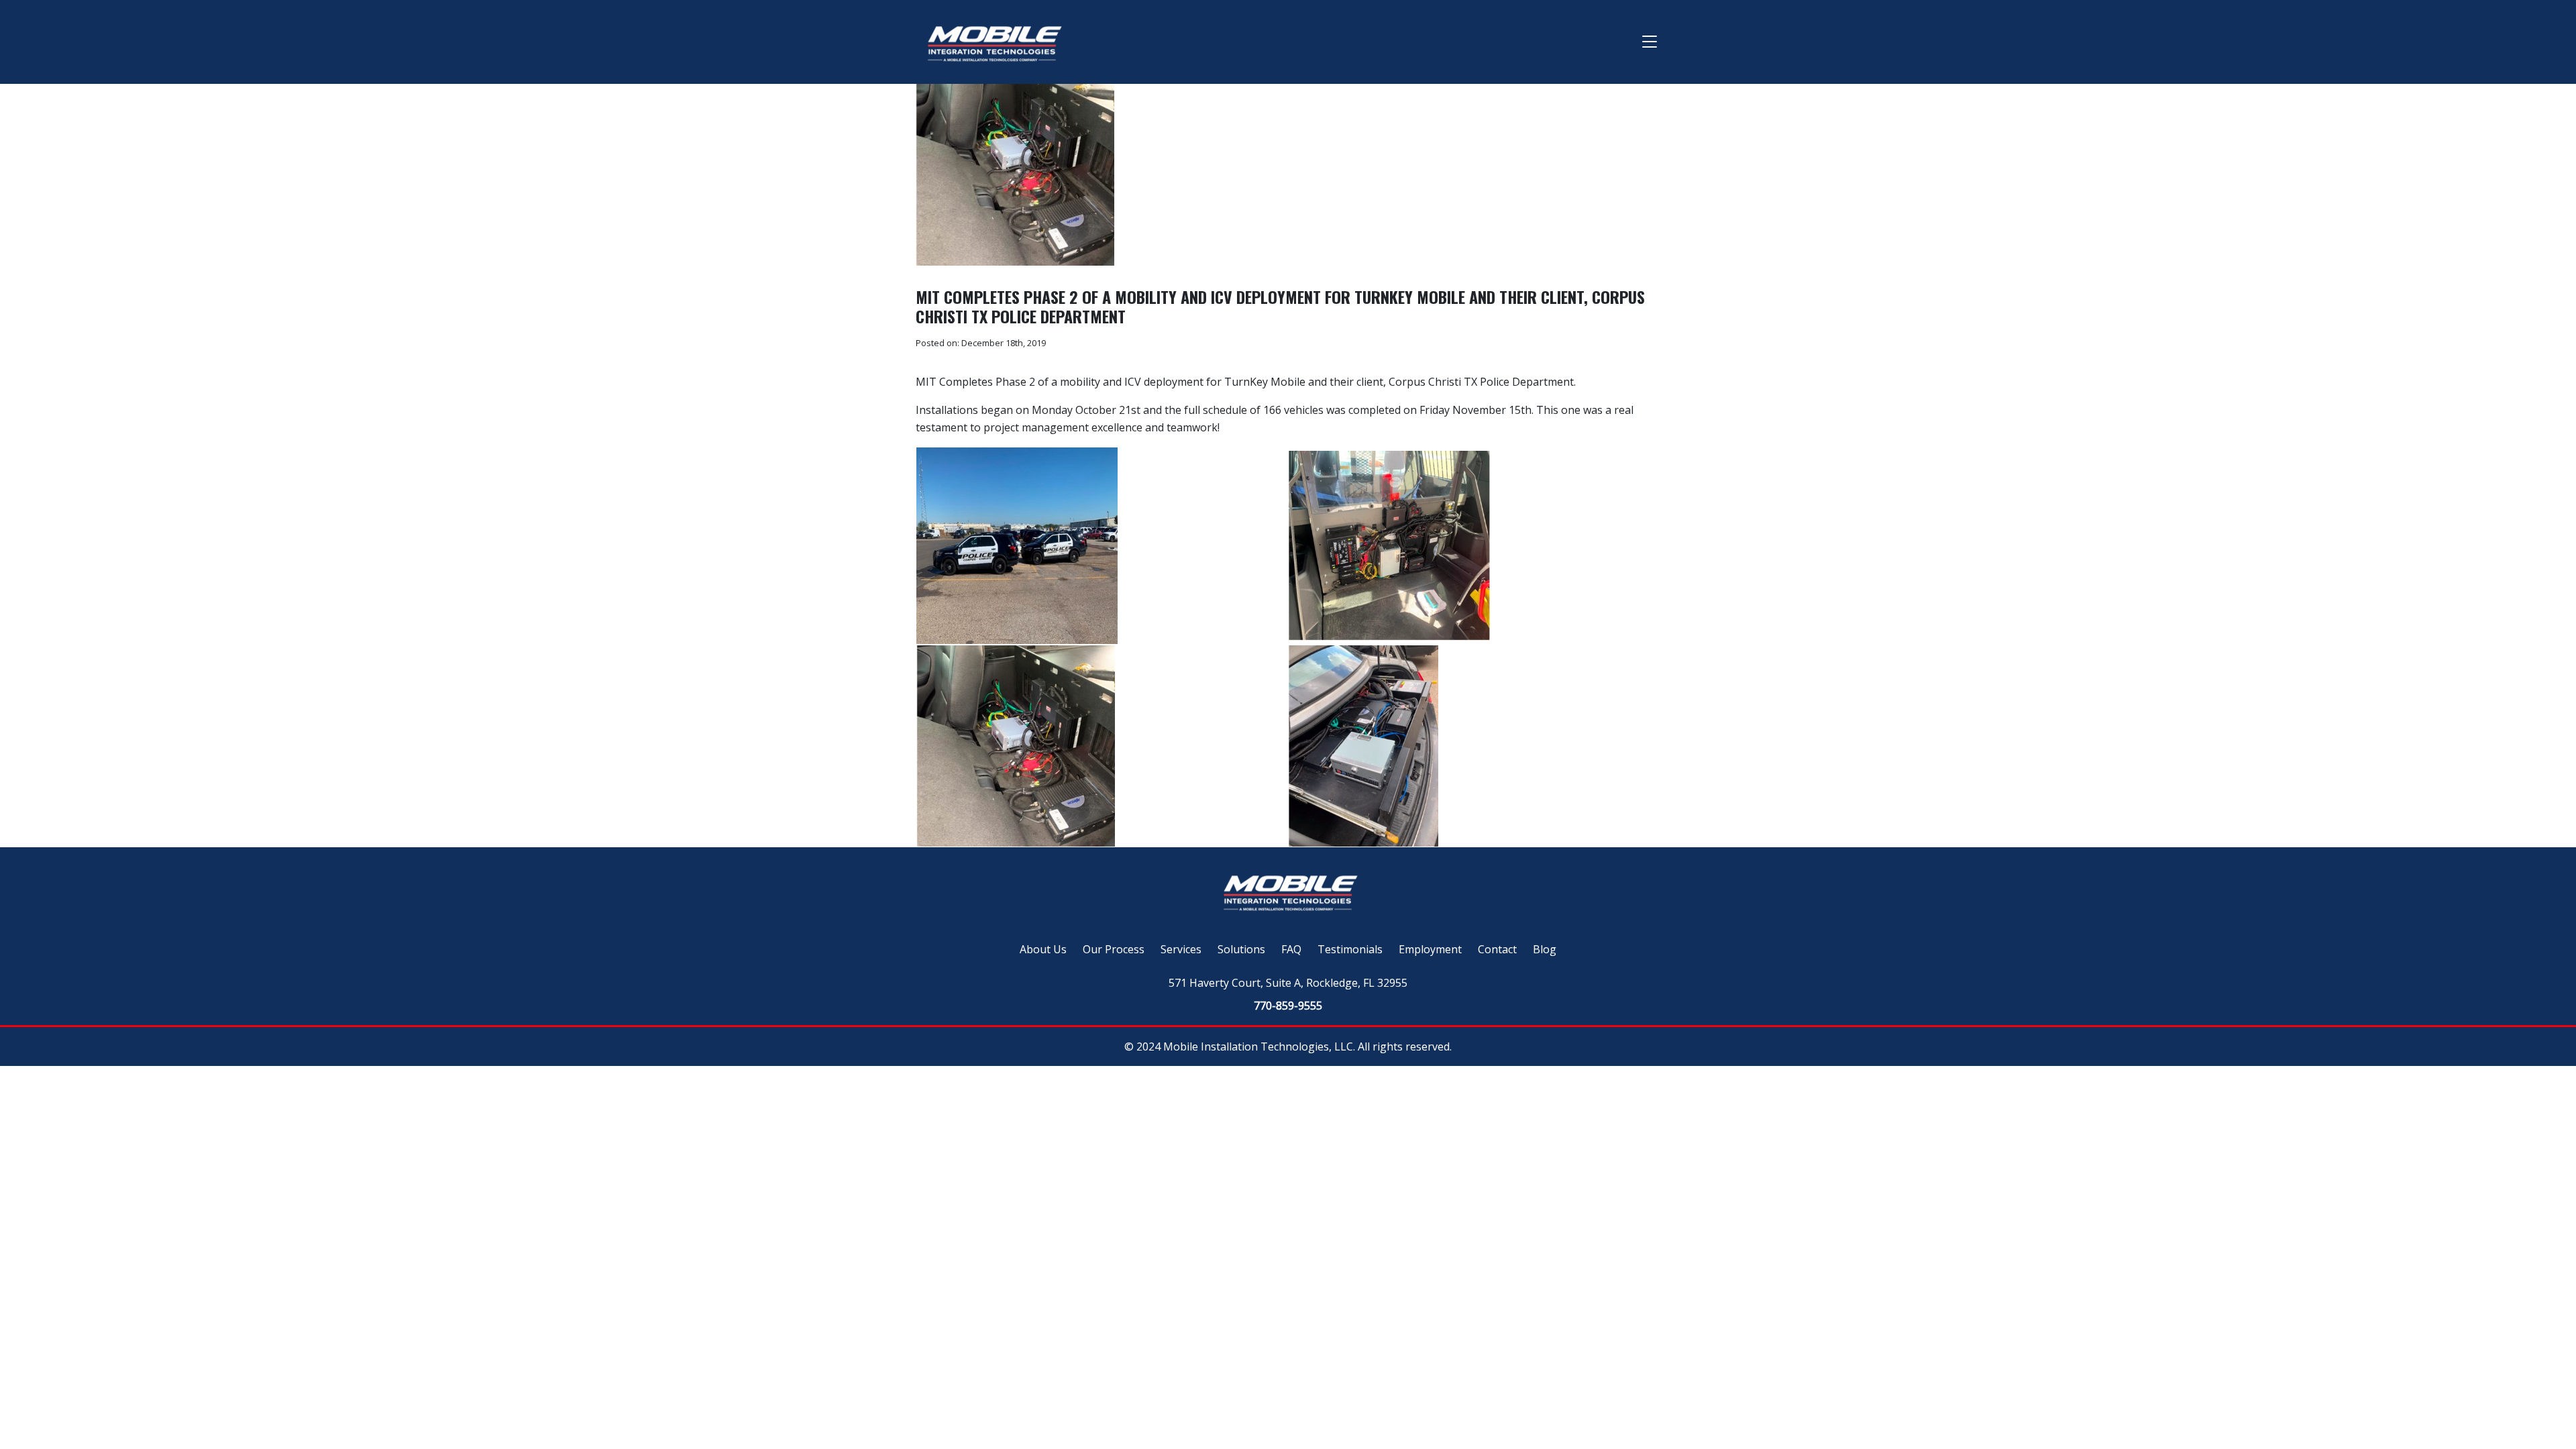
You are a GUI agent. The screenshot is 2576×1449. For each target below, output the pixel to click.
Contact (1497, 949)
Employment (1430, 949)
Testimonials (1350, 949)
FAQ (1291, 949)
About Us (1043, 949)
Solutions (1241, 949)
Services (1181, 949)
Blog (1545, 949)
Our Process (1114, 949)
